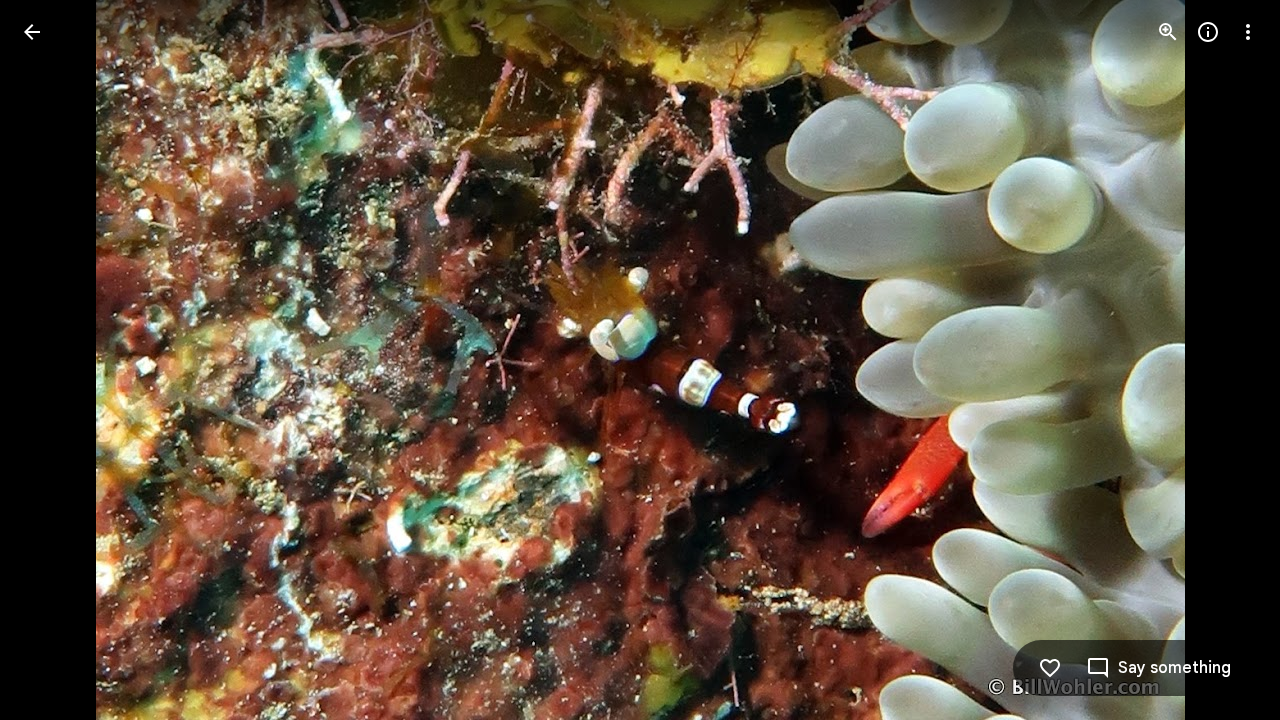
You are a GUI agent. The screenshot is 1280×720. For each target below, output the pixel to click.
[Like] (1050, 668)
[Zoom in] (1168, 32)
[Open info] (1208, 32)
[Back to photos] (32, 32)
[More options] (1248, 32)
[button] (56, 360)
